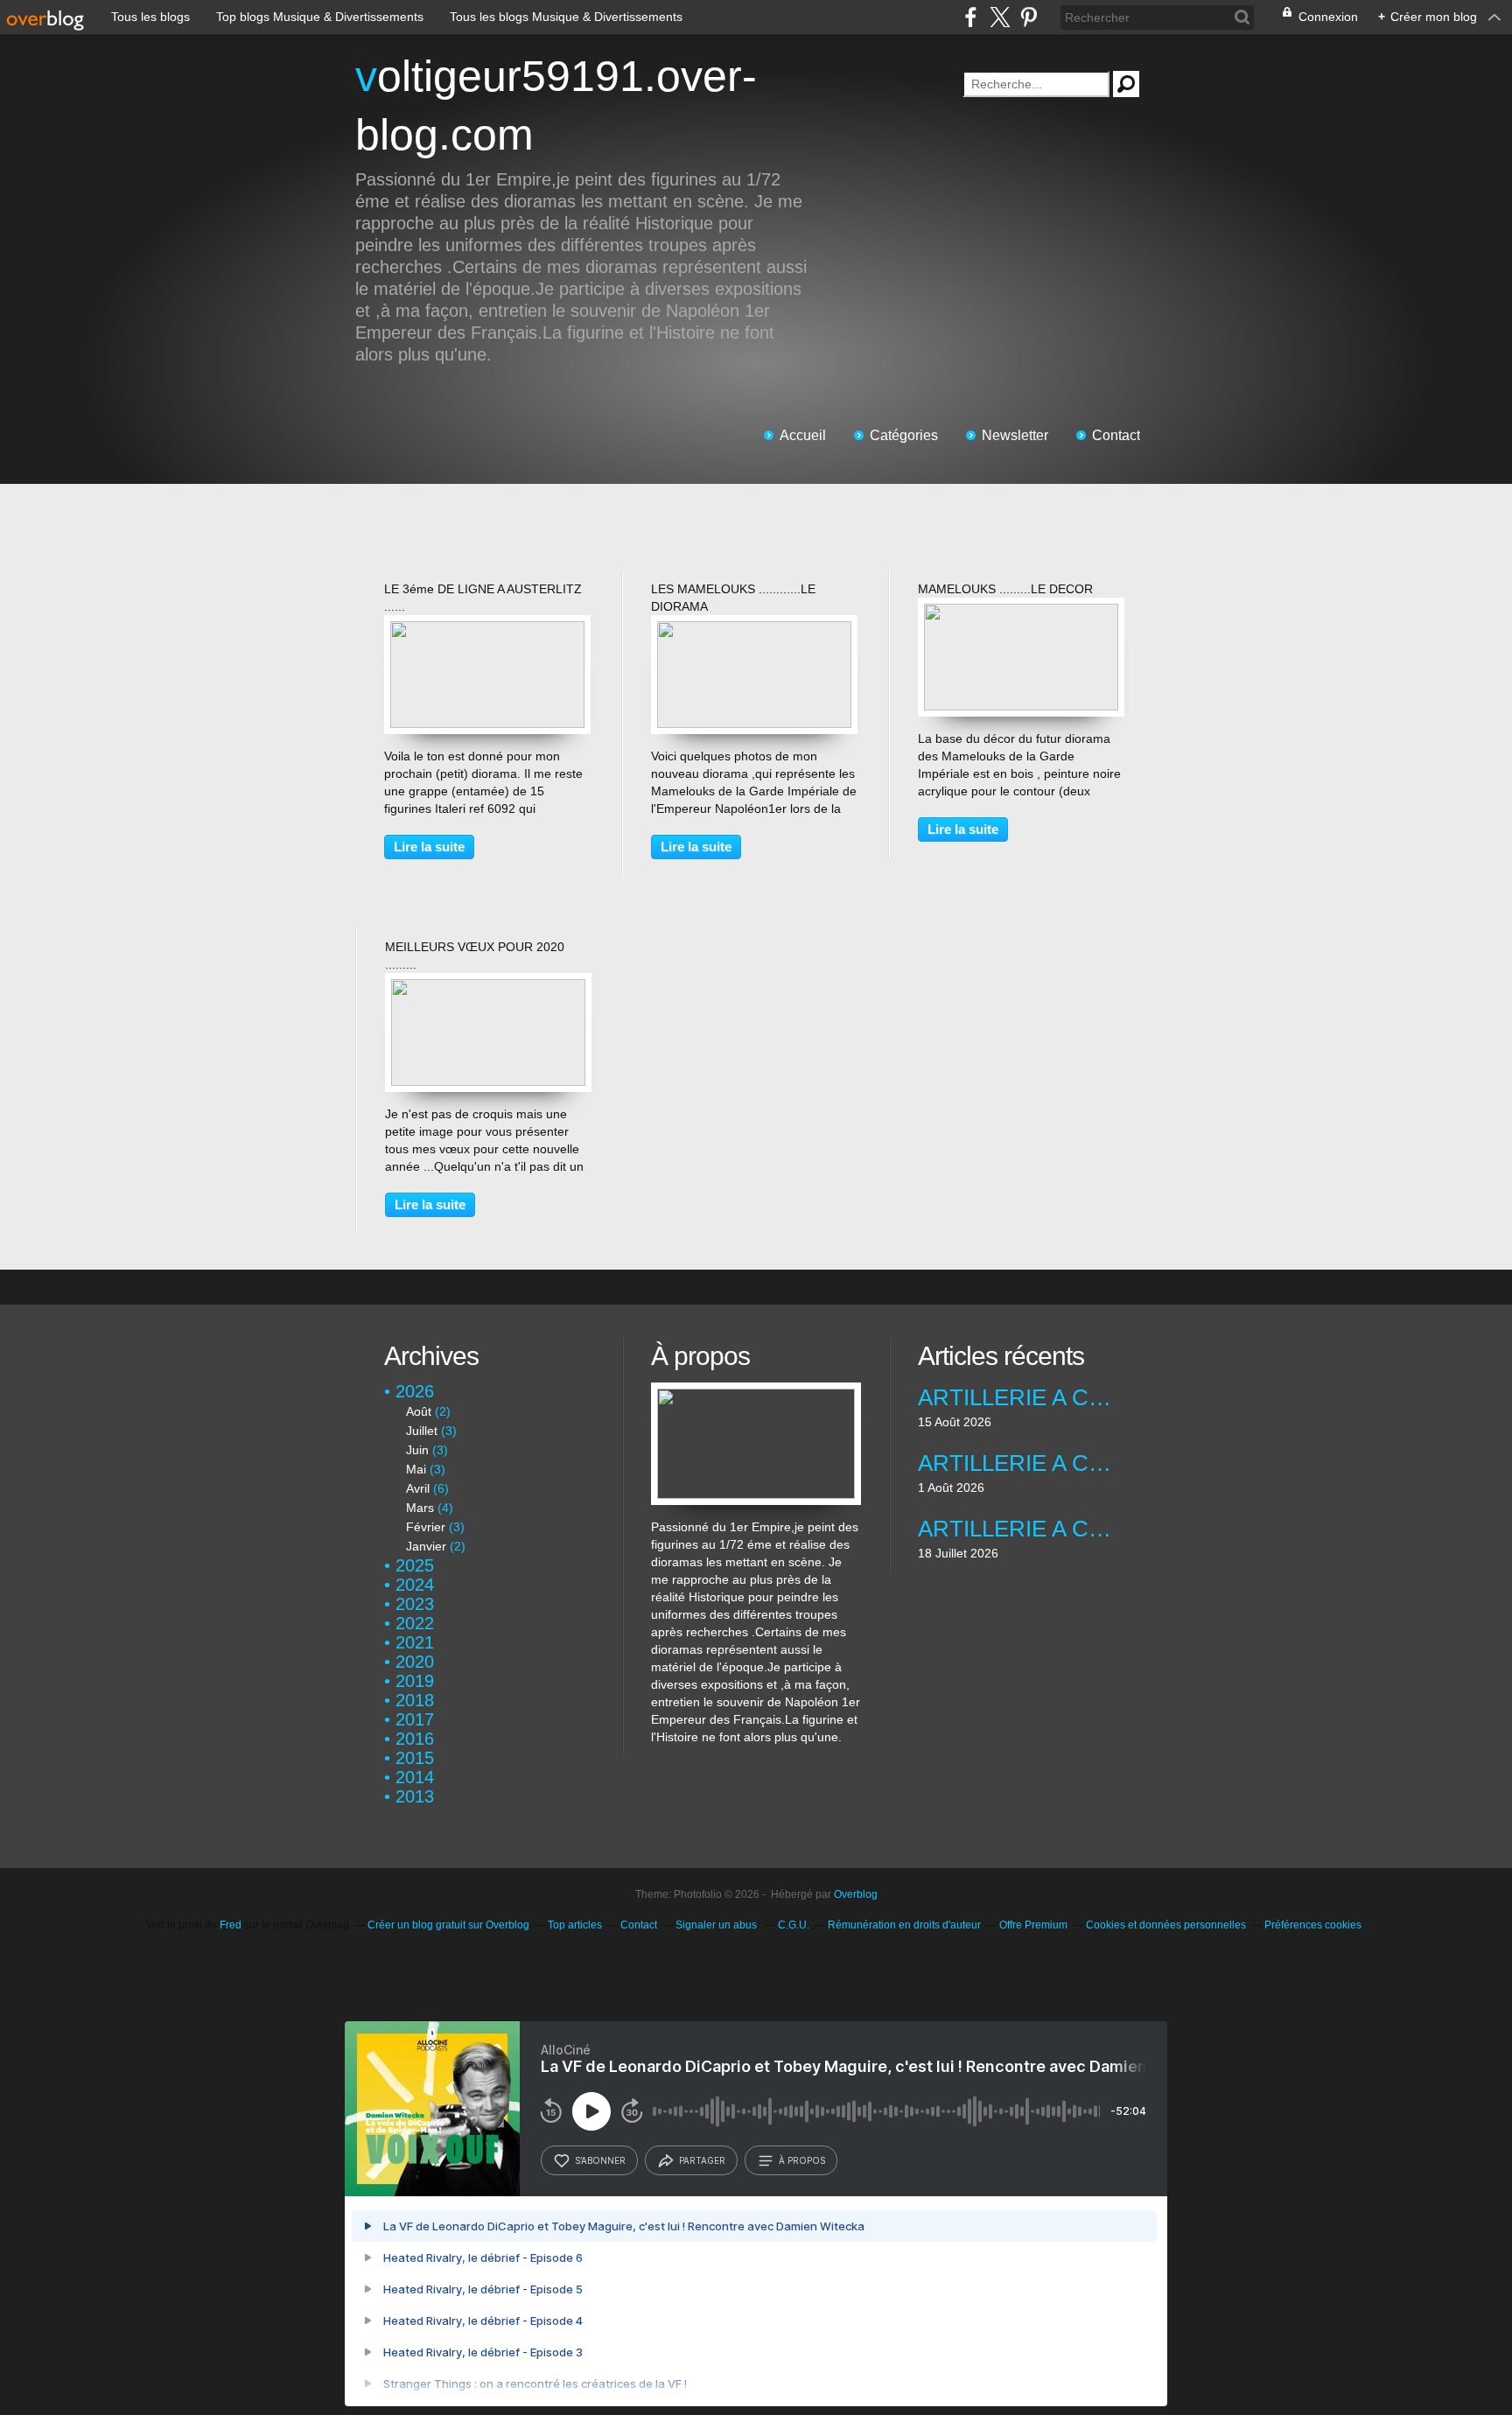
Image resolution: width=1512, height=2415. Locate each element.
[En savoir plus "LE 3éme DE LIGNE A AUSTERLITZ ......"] (487, 630)
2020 (415, 1662)
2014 (415, 1777)
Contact (1116, 435)
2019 (415, 1681)
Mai (416, 1469)
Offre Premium (1033, 1925)
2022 (415, 1623)
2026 (415, 1391)
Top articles (575, 1925)
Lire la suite (429, 847)
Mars (420, 1508)
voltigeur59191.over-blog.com (556, 105)
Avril (418, 1488)
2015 (415, 1758)
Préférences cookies (1313, 1925)
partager (702, 2160)
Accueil (803, 435)
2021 (415, 1642)
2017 (415, 1719)
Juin (417, 1450)
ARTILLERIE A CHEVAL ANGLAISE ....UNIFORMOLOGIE (1022, 1463)
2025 (415, 1565)
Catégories (904, 435)
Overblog (856, 1894)
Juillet (422, 1431)
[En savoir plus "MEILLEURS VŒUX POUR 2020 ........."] (488, 988)
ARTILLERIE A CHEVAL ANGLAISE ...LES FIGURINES (1022, 1397)
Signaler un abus (717, 1925)
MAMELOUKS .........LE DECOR (1005, 589)
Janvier (426, 1546)
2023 (415, 1604)
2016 (415, 1739)
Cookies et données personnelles (1166, 1925)
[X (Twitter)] (1000, 17)
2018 (415, 1700)
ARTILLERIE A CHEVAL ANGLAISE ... (1022, 1529)
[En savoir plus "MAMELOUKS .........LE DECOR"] (1021, 612)
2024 (415, 1585)
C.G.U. (794, 1925)
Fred (231, 1925)
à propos (802, 2160)
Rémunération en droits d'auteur (904, 1925)
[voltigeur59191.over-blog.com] (756, 1391)
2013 (415, 1796)
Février (426, 1527)
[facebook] (971, 17)
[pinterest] (1029, 17)
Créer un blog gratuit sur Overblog (448, 1925)
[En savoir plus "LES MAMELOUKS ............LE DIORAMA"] (754, 630)
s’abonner (600, 2160)
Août (419, 1411)
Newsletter (1015, 435)
